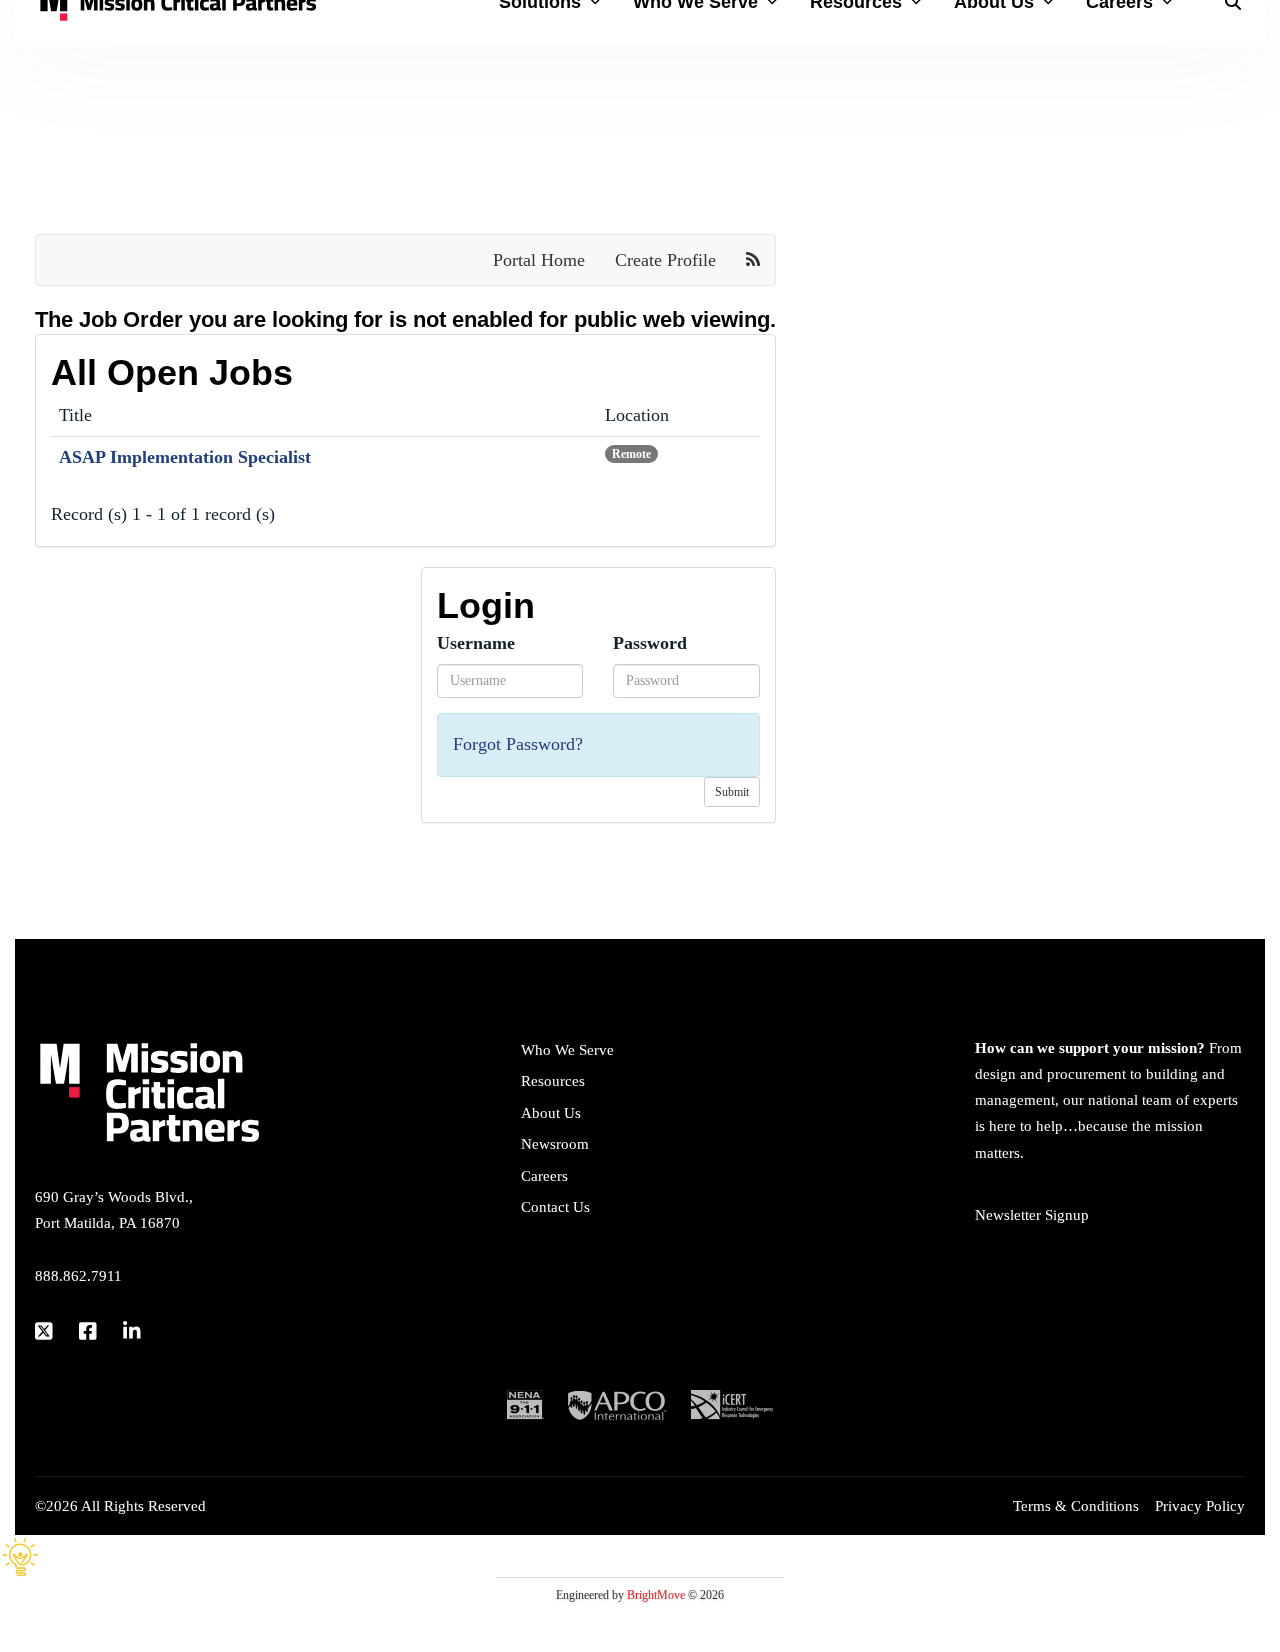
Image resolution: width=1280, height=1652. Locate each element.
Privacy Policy (1200, 1506)
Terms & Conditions (1076, 1506)
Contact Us (555, 1207)
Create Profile (665, 260)
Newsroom (555, 1144)
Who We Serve (567, 1050)
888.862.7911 (78, 1276)
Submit (732, 792)
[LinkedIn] (133, 1331)
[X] (45, 1331)
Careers (544, 1176)
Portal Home (539, 260)
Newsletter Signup (1032, 1215)
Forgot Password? (518, 744)
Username (476, 643)
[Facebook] (89, 1331)
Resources (553, 1081)
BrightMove (656, 1595)
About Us (551, 1113)
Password (650, 643)
